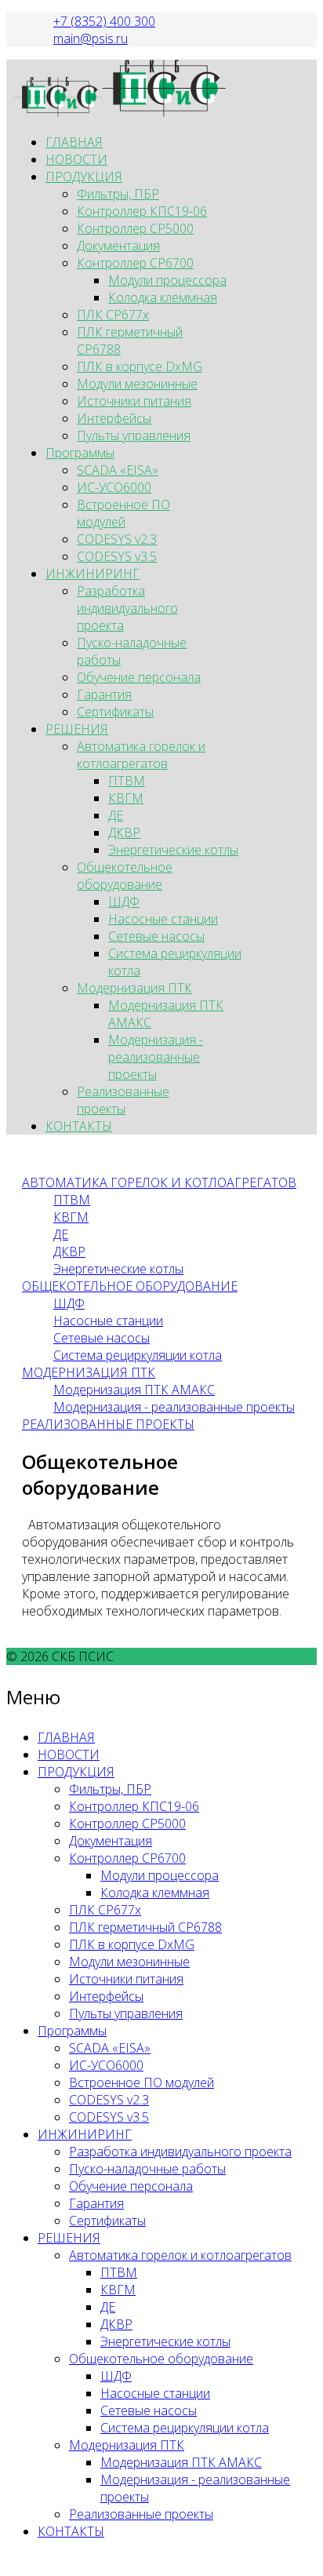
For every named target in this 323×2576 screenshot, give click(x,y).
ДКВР (124, 833)
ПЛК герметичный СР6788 (145, 1927)
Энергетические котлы (173, 850)
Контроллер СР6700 (135, 263)
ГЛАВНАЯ (74, 142)
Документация (118, 246)
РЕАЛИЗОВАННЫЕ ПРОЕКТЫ (108, 1424)
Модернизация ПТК (134, 988)
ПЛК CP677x (113, 315)
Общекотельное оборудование (125, 876)
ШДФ (124, 902)
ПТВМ (127, 781)
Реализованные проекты (123, 1100)
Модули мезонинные (137, 384)
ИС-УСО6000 (114, 487)
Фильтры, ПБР (118, 194)
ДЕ (116, 815)
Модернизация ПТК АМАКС (134, 1390)
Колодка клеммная (163, 297)
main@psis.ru (91, 38)
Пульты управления (134, 435)
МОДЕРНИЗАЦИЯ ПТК (89, 1372)
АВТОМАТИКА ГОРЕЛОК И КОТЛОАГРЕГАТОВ (159, 1182)
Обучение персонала (139, 677)
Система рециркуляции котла (138, 1355)
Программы (80, 453)
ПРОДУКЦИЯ (84, 177)
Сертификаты (115, 712)
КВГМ (126, 798)
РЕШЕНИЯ (77, 729)
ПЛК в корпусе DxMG (140, 366)
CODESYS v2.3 (117, 539)
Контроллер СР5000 (135, 228)
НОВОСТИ (76, 159)
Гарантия (104, 694)
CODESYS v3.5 (117, 556)
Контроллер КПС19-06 (142, 211)
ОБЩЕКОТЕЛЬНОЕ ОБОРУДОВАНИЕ (130, 1286)
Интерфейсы (114, 418)
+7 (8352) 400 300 (104, 21)
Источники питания (134, 401)
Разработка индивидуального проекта (127, 608)
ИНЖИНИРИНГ (93, 574)
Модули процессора (167, 280)
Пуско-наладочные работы (147, 2169)
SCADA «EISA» (118, 470)
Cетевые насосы (102, 1338)
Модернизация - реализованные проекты (156, 1057)
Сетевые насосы (156, 936)
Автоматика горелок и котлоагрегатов (141, 755)
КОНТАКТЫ (79, 1126)
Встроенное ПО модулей (123, 513)
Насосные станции (163, 919)
